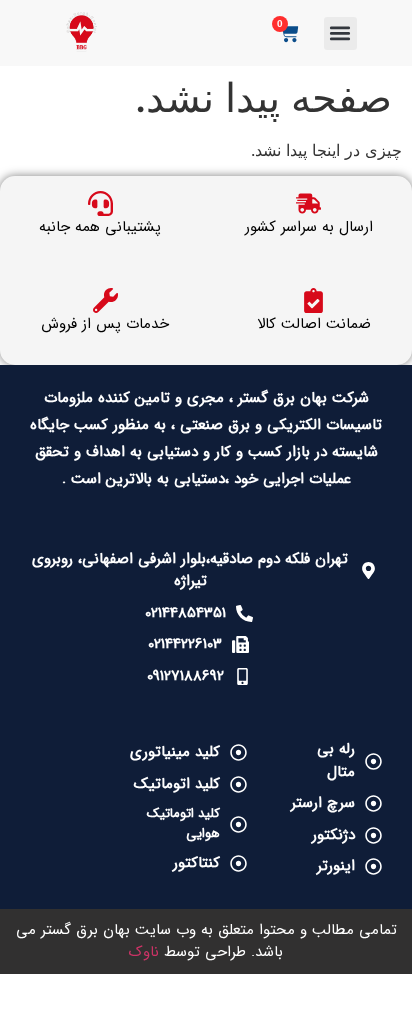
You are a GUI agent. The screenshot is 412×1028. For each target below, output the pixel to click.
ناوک (144, 952)
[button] (340, 33)
